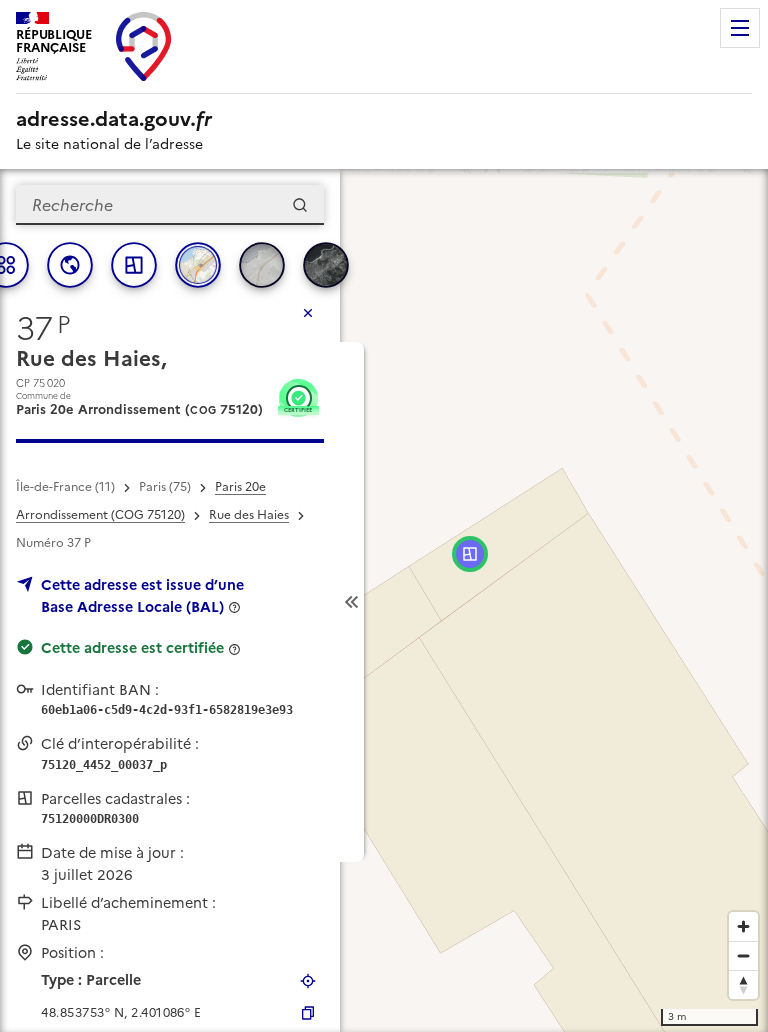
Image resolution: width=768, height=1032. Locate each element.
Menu (740, 28)
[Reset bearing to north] (743, 984)
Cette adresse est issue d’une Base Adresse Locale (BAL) (142, 596)
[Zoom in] (743, 926)
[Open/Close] (352, 602)
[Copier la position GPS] (308, 1013)
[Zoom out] (743, 955)
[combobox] (170, 205)
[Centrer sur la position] (308, 981)
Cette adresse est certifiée (132, 648)
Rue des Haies (249, 515)
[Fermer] (308, 313)
